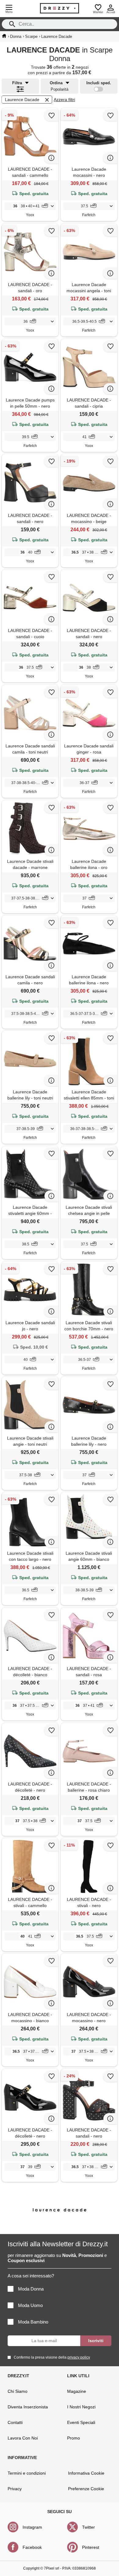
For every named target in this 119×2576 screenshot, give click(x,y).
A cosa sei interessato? (31, 2276)
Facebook (32, 2547)
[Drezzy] (60, 8)
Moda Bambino (33, 2322)
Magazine (77, 2391)
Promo (74, 2438)
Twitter (88, 2527)
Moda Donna (31, 2289)
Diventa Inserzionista (28, 2407)
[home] (4, 36)
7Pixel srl (52, 2568)
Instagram (32, 2527)
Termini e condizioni (27, 2473)
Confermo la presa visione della (52, 2357)
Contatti (15, 2422)
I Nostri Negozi (81, 2407)
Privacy (15, 2489)
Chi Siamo (18, 2391)
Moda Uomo (30, 2305)
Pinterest (91, 2547)
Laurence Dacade (22, 100)
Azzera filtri (64, 100)
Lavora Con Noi (23, 2438)
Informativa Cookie (86, 2473)
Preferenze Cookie (86, 2489)
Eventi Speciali (81, 2422)
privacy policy (79, 2357)
